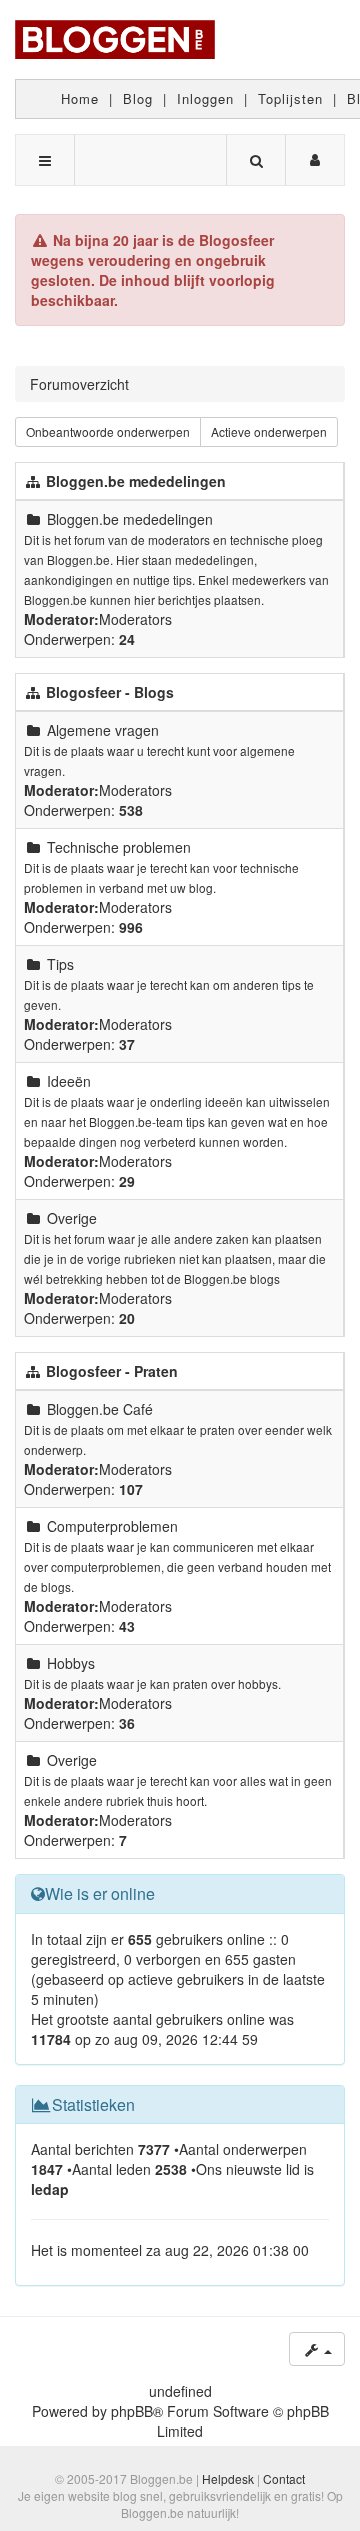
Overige (72, 1218)
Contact (284, 2478)
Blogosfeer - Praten (112, 1371)
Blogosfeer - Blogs (110, 692)
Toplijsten (290, 98)
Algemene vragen (103, 730)
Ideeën (69, 1081)
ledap (50, 2189)
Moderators (135, 619)
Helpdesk (228, 2478)
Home (80, 98)
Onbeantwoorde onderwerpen (108, 431)
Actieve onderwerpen (269, 431)
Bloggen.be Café (100, 1409)
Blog (138, 98)
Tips (60, 964)
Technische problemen (119, 847)
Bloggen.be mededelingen (136, 481)
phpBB (132, 2411)
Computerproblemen (112, 1526)
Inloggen (205, 98)
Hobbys (71, 1663)
